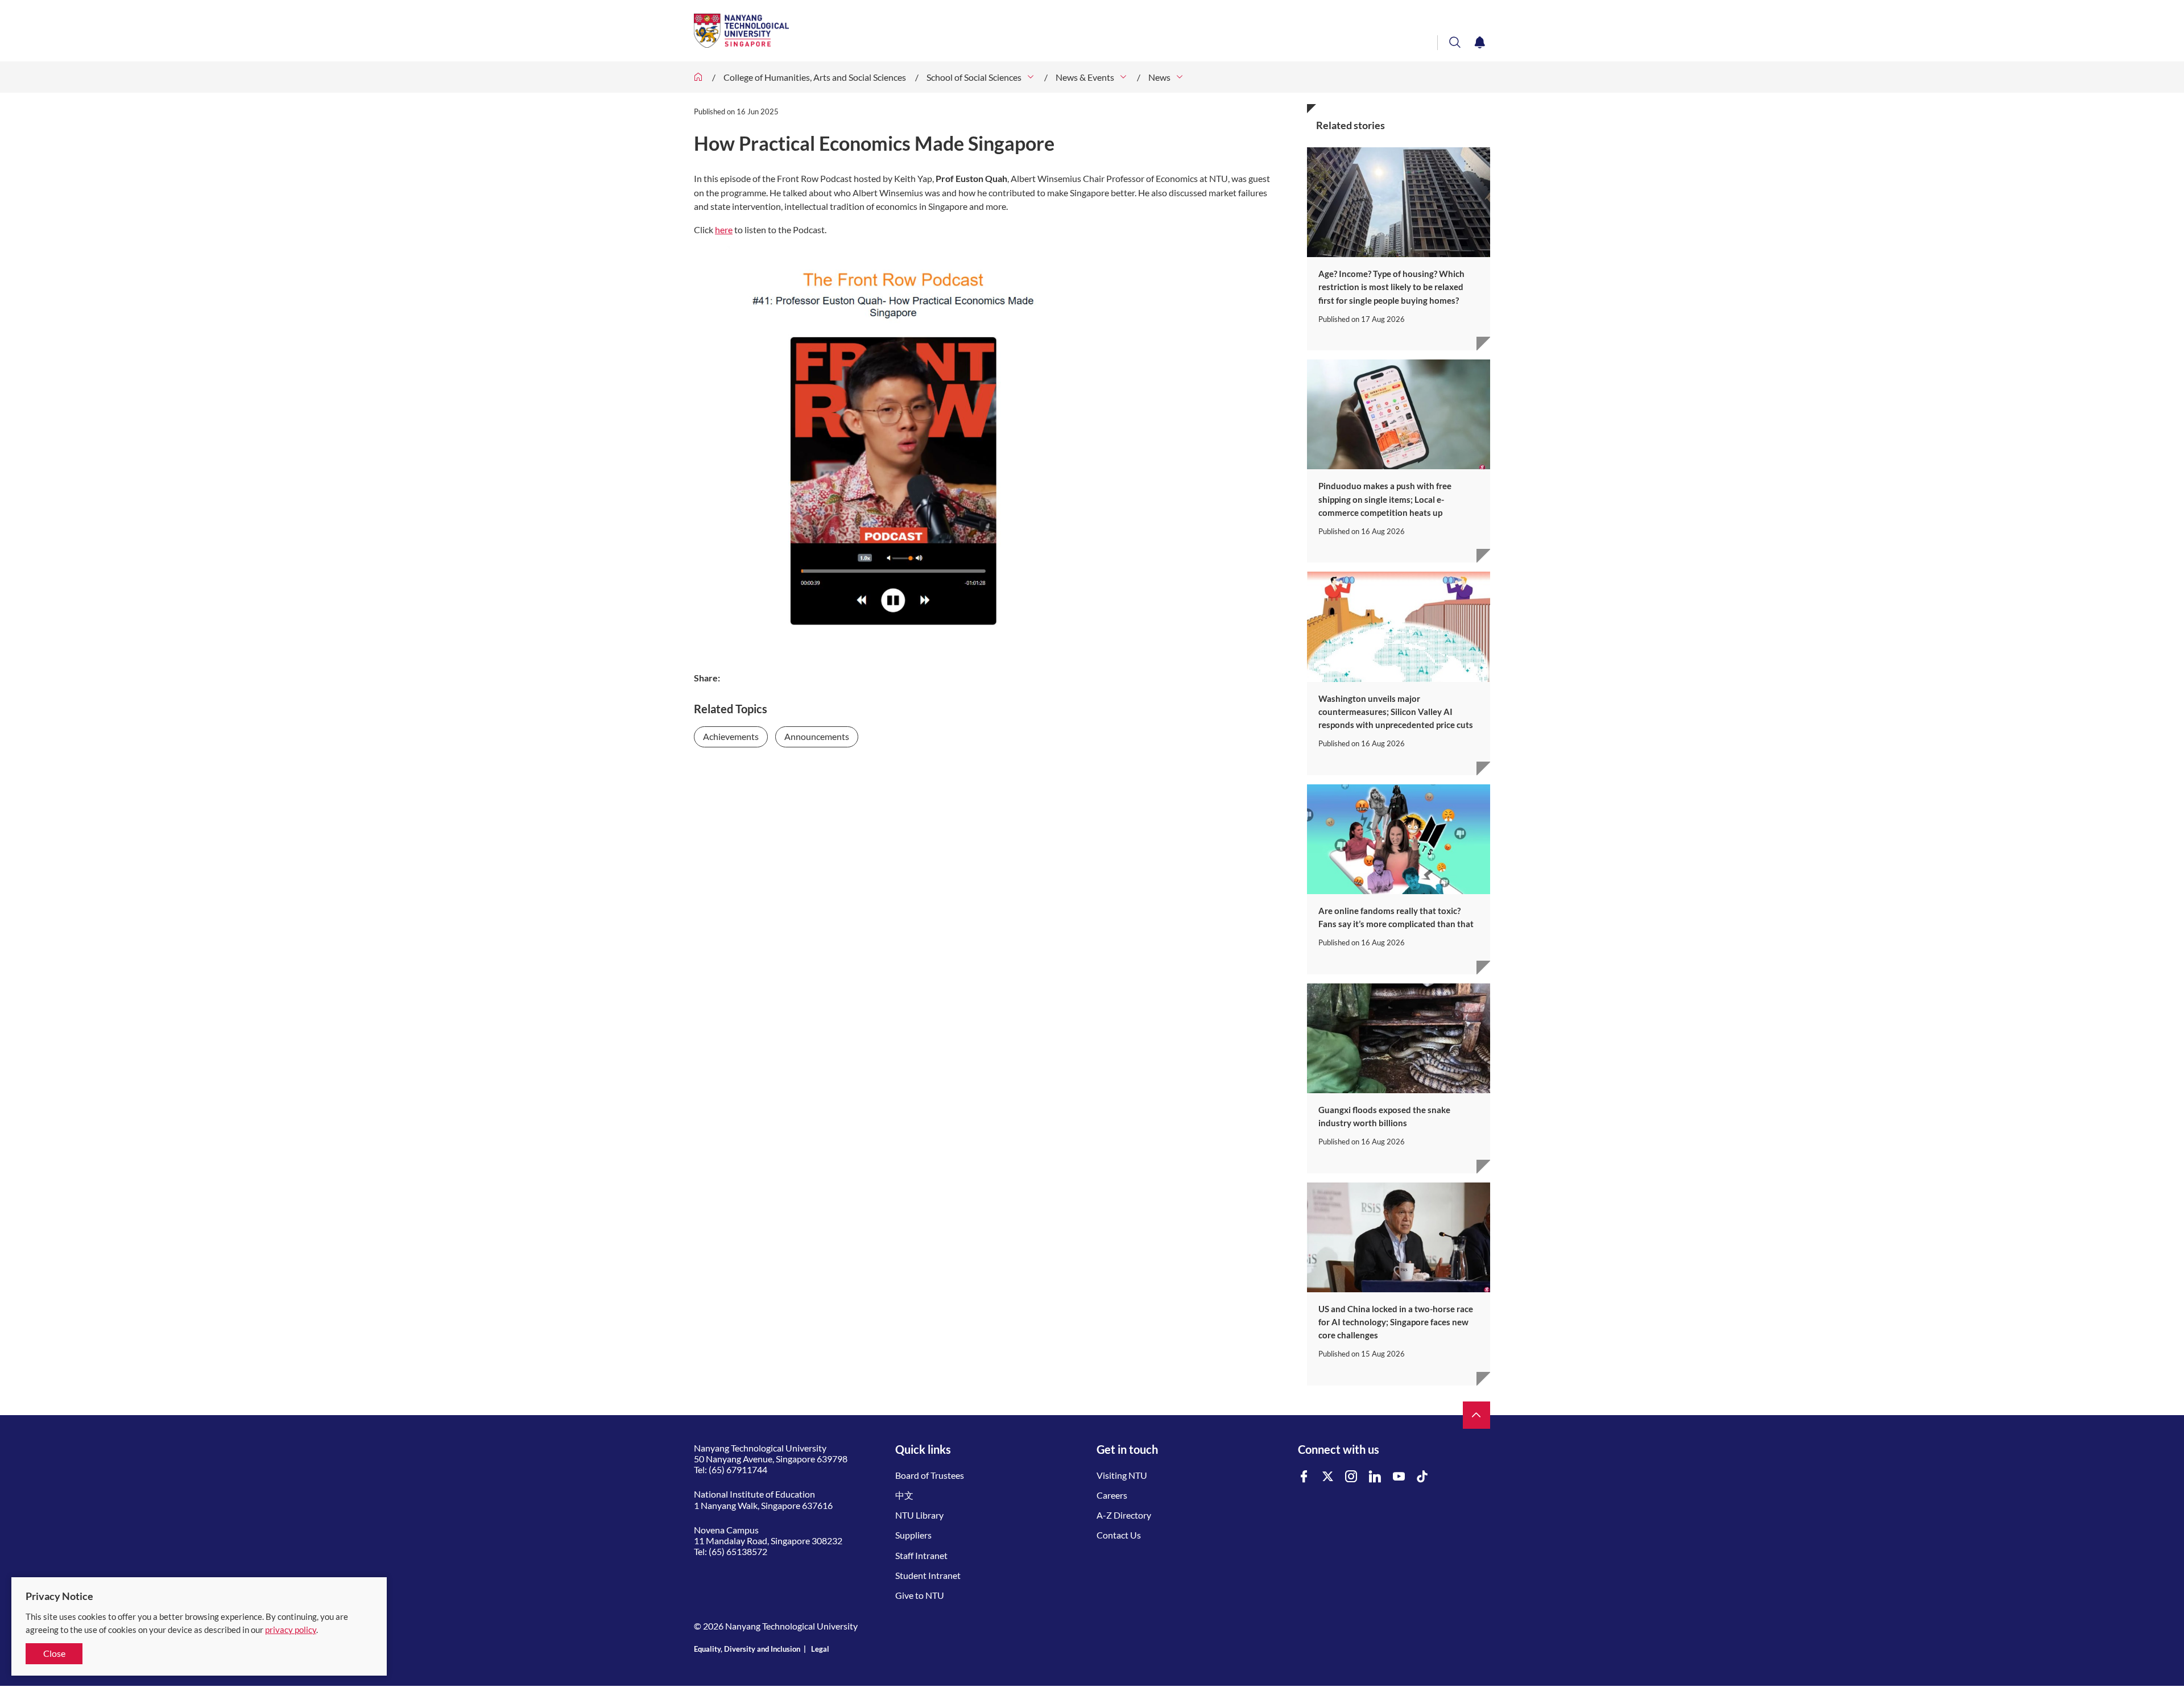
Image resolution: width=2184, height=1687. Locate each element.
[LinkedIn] (1375, 1477)
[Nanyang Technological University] (1046, 31)
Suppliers (913, 1535)
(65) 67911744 (738, 1469)
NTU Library (919, 1515)
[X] (1328, 1477)
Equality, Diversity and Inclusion (747, 1649)
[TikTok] (1422, 1477)
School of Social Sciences (974, 77)
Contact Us (1119, 1535)
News (1159, 77)
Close (54, 1653)
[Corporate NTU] (698, 77)
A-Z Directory (1124, 1515)
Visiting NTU (1122, 1475)
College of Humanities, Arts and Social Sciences (815, 77)
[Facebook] (1304, 1477)
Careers (1112, 1495)
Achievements (731, 736)
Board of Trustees (930, 1475)
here (724, 230)
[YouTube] (1399, 1477)
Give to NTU (920, 1595)
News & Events (1085, 77)
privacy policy (291, 1630)
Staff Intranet (921, 1555)
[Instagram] (1351, 1477)
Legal (820, 1649)
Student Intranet (928, 1575)
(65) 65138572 (738, 1551)
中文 (904, 1495)
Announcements (817, 736)
